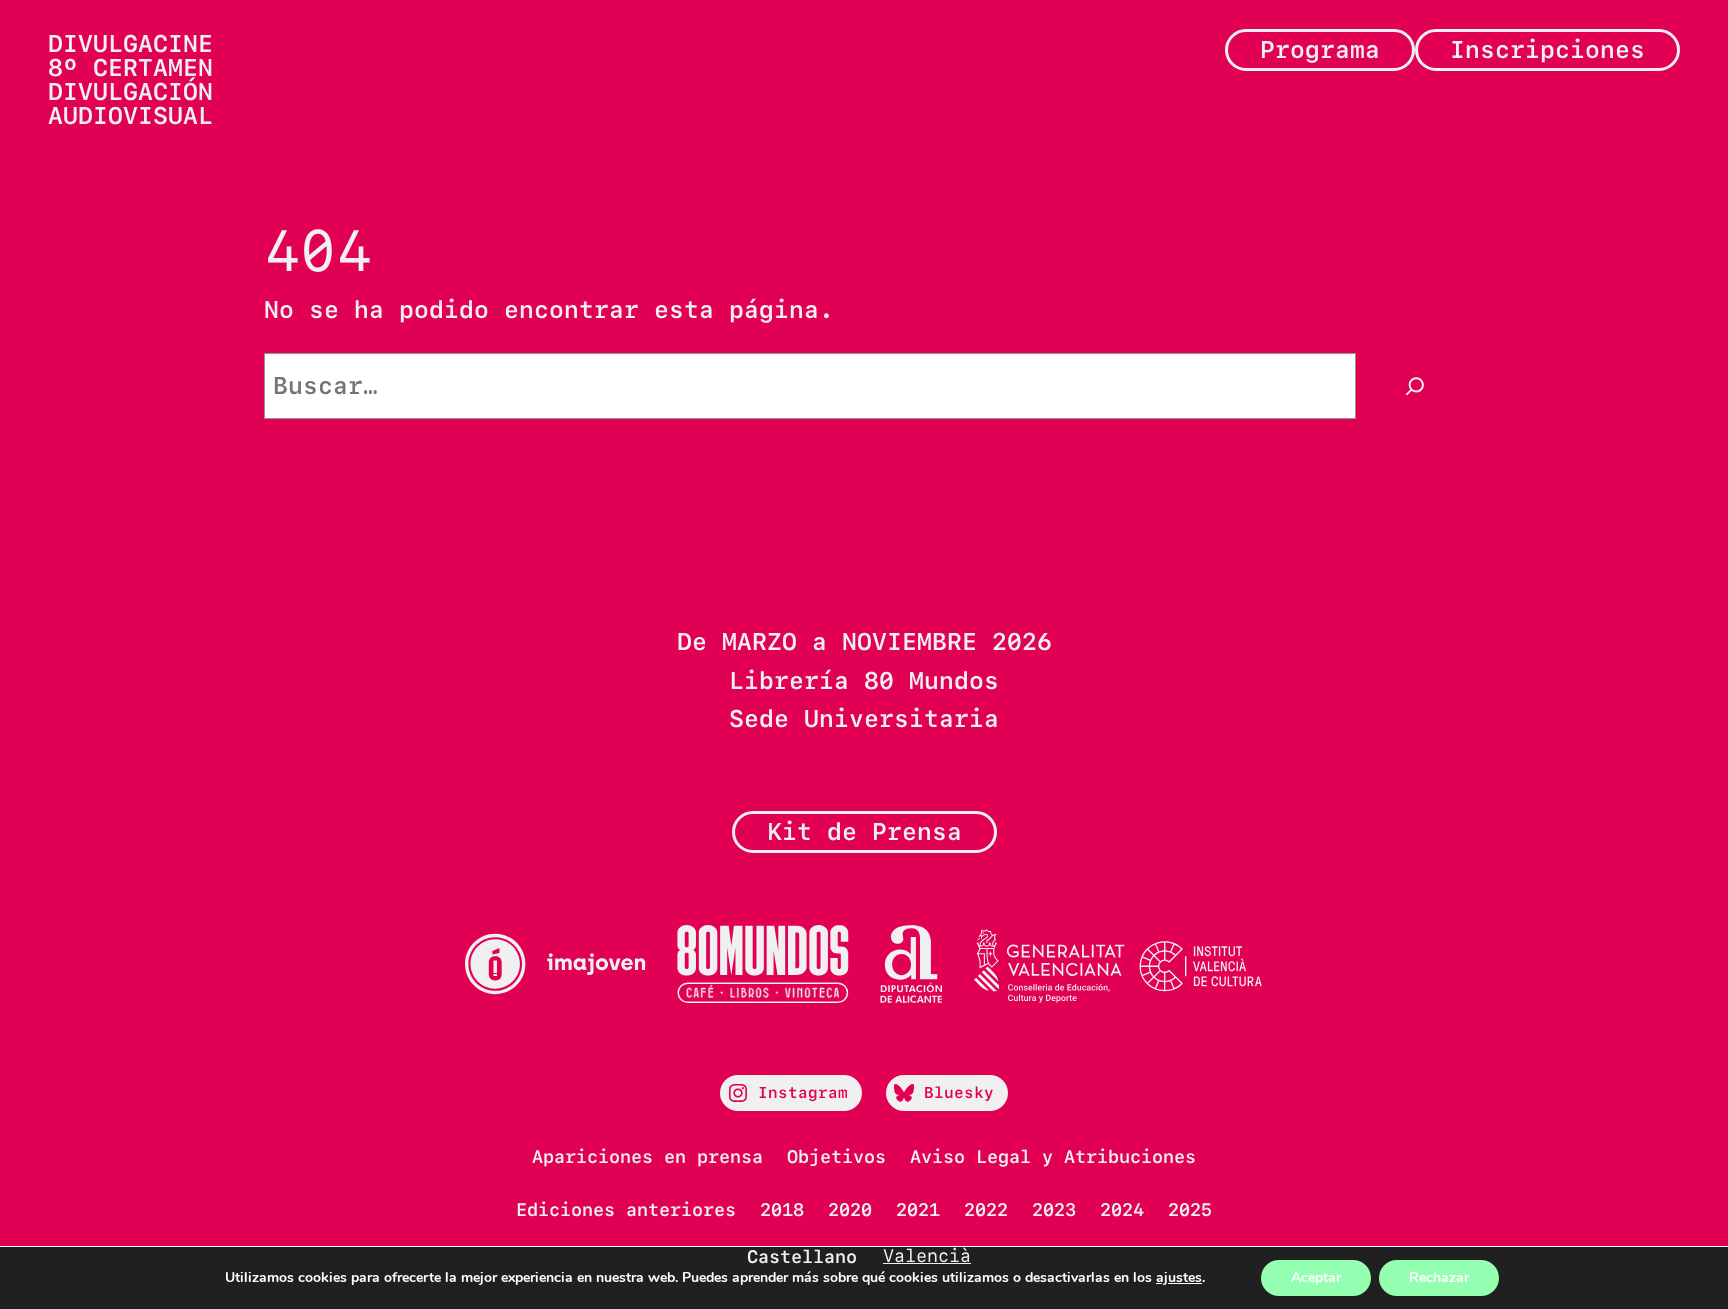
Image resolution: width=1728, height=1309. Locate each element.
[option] (927, 1256)
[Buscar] (1415, 386)
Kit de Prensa (864, 831)
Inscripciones (1547, 49)
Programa (1320, 49)
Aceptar (1316, 1277)
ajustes (1179, 1278)
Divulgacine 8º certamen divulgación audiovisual (130, 79)
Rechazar (1439, 1277)
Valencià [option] (927, 1255)
